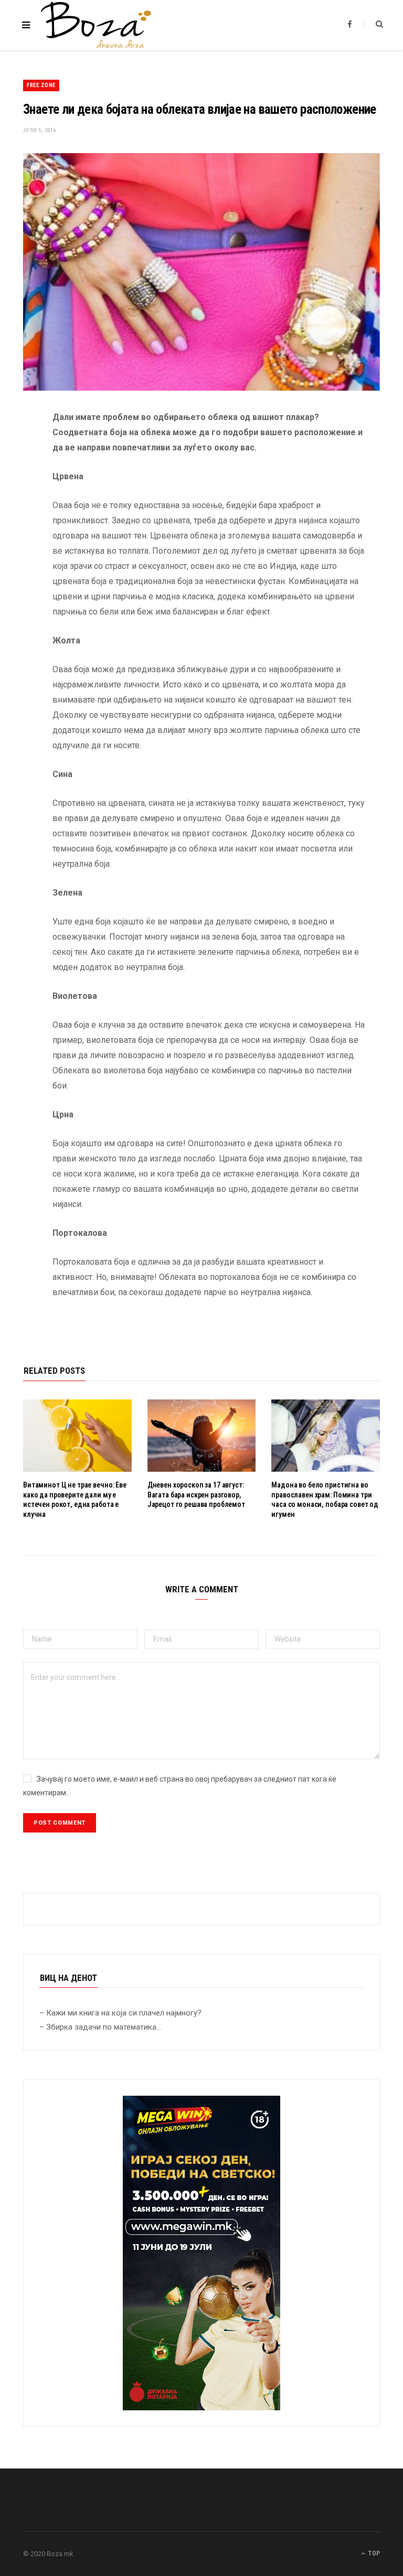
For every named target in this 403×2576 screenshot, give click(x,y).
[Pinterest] (15, 502)
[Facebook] (15, 449)
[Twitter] (15, 476)
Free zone (41, 85)
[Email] (15, 529)
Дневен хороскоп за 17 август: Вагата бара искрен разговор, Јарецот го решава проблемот (196, 1495)
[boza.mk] (96, 25)
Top (373, 2553)
